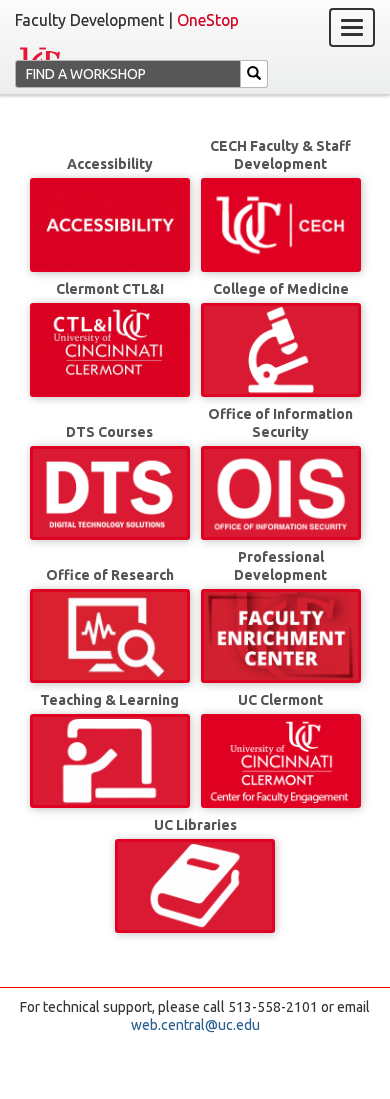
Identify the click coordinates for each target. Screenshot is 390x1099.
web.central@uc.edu (195, 1025)
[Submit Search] (254, 74)
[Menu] (352, 27)
